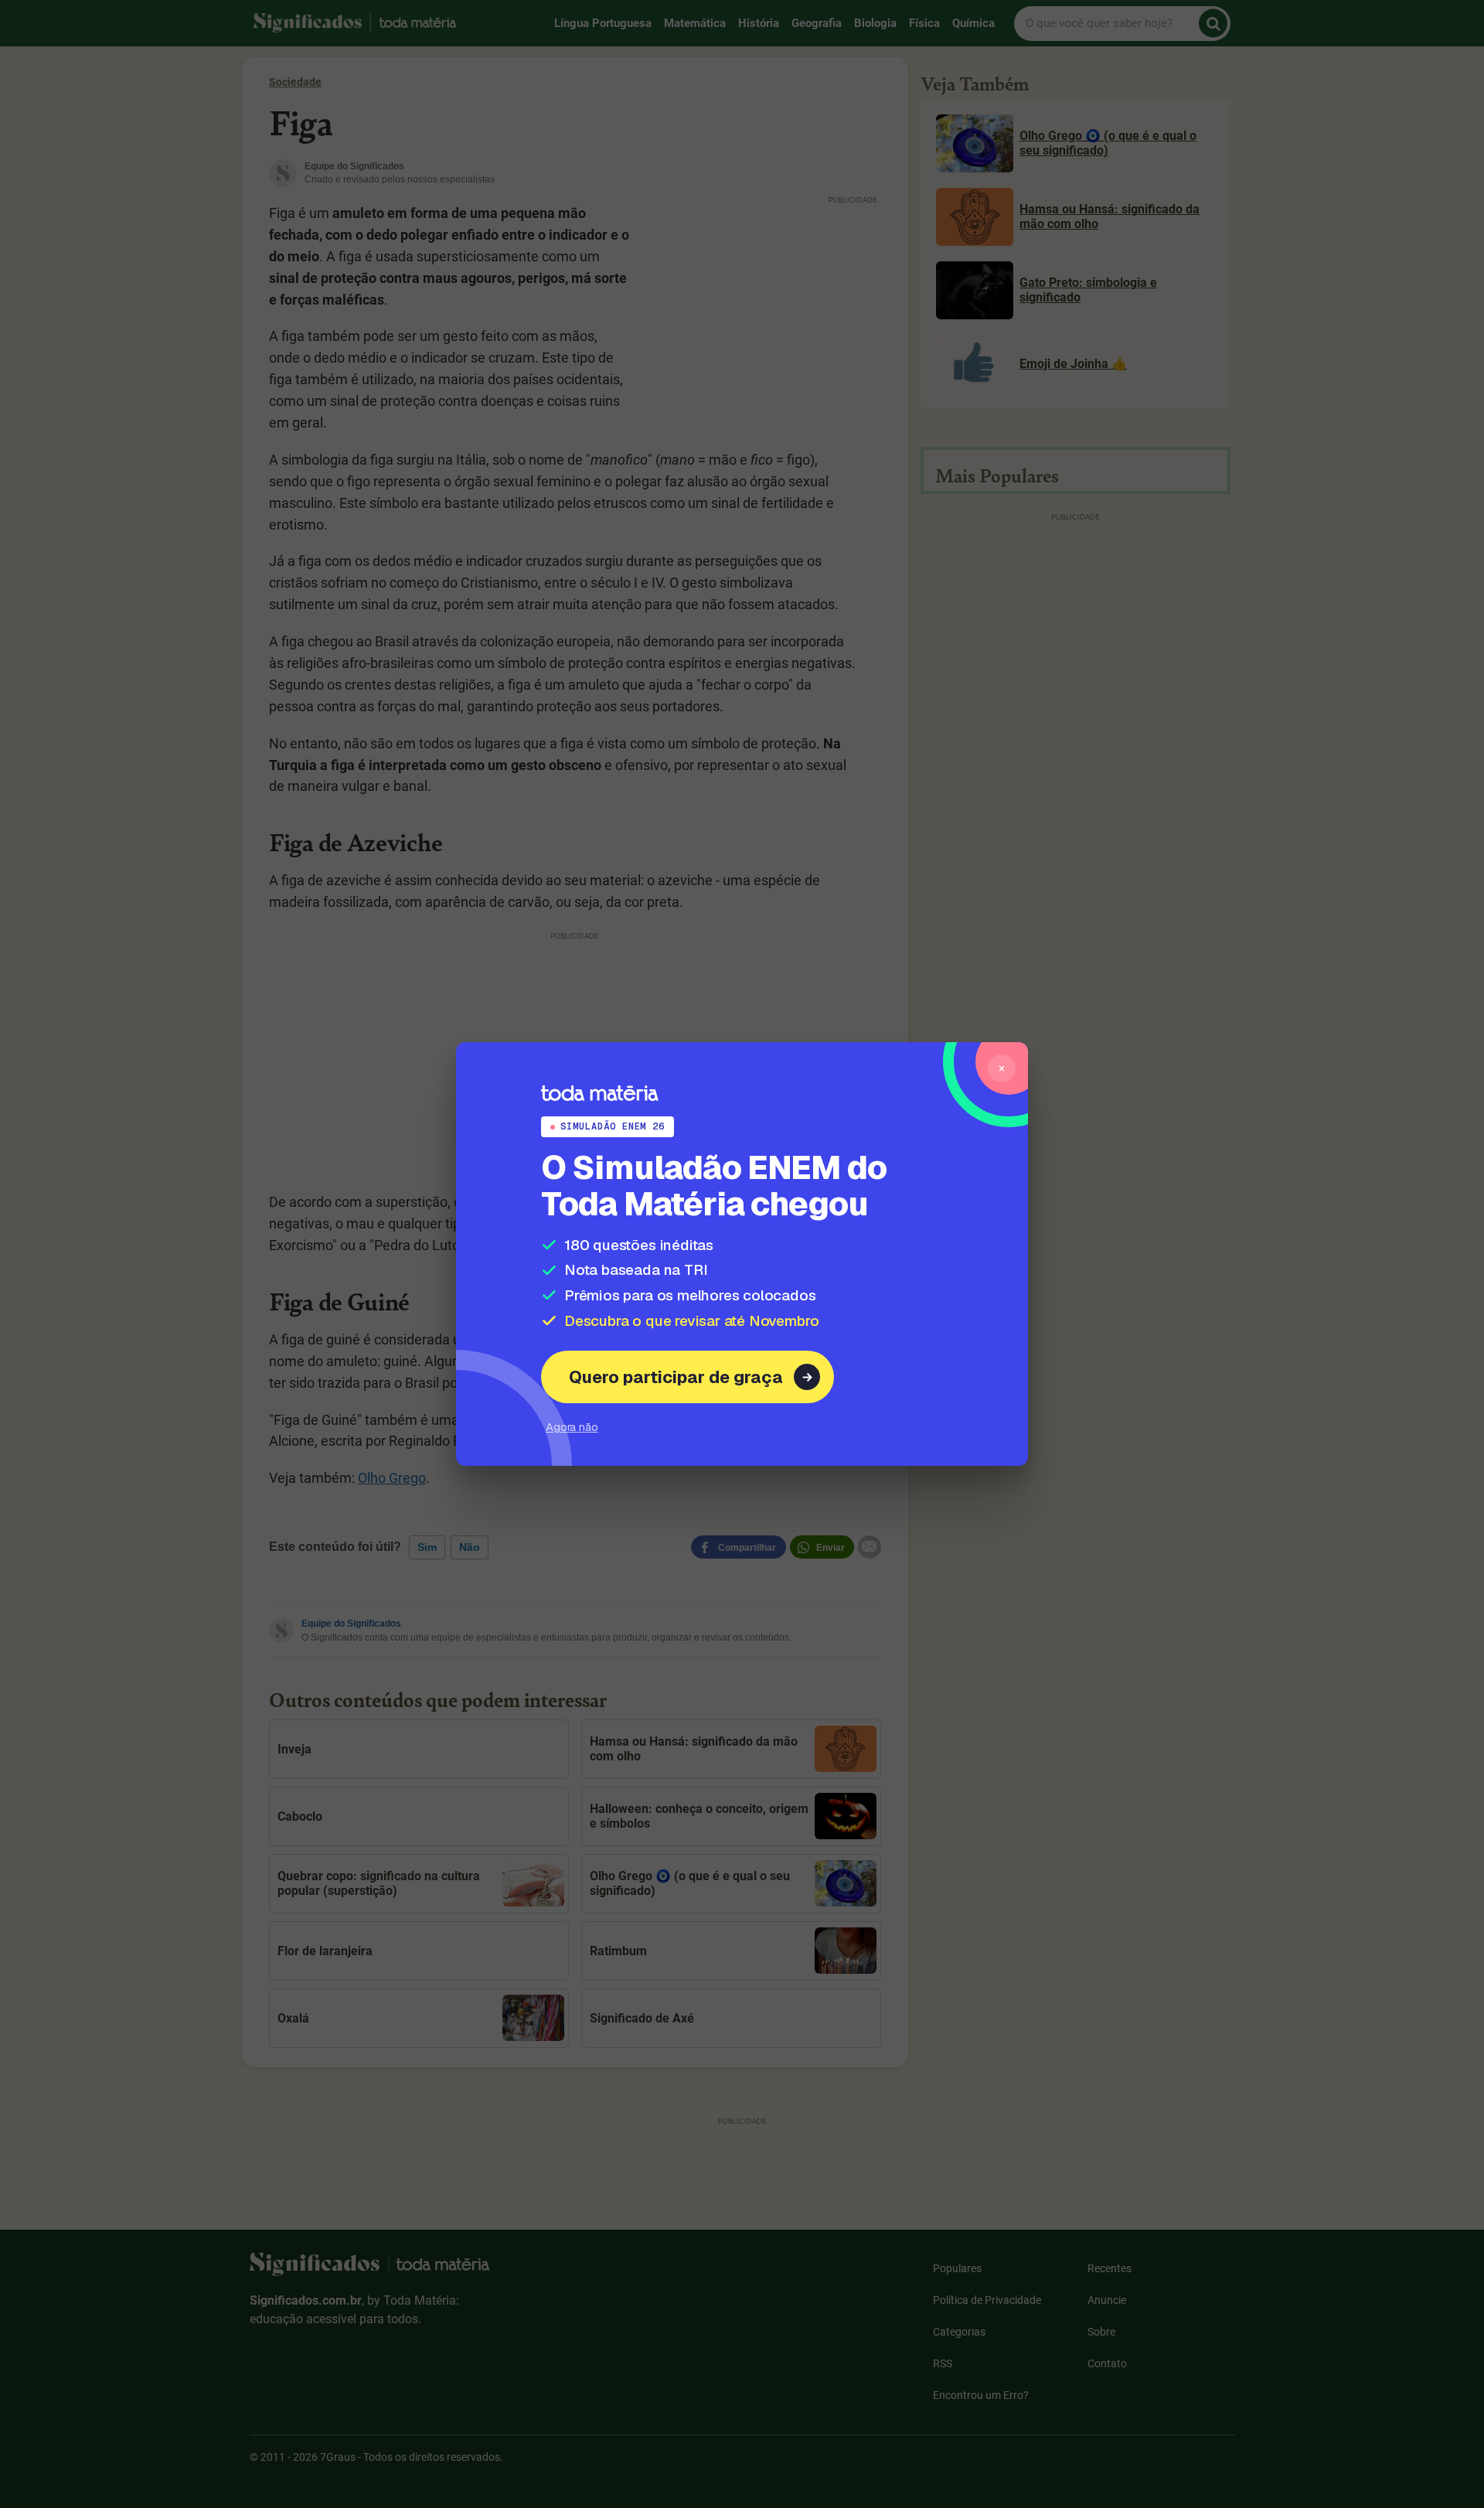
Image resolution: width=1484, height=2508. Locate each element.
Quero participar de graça (676, 1377)
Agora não (572, 1427)
